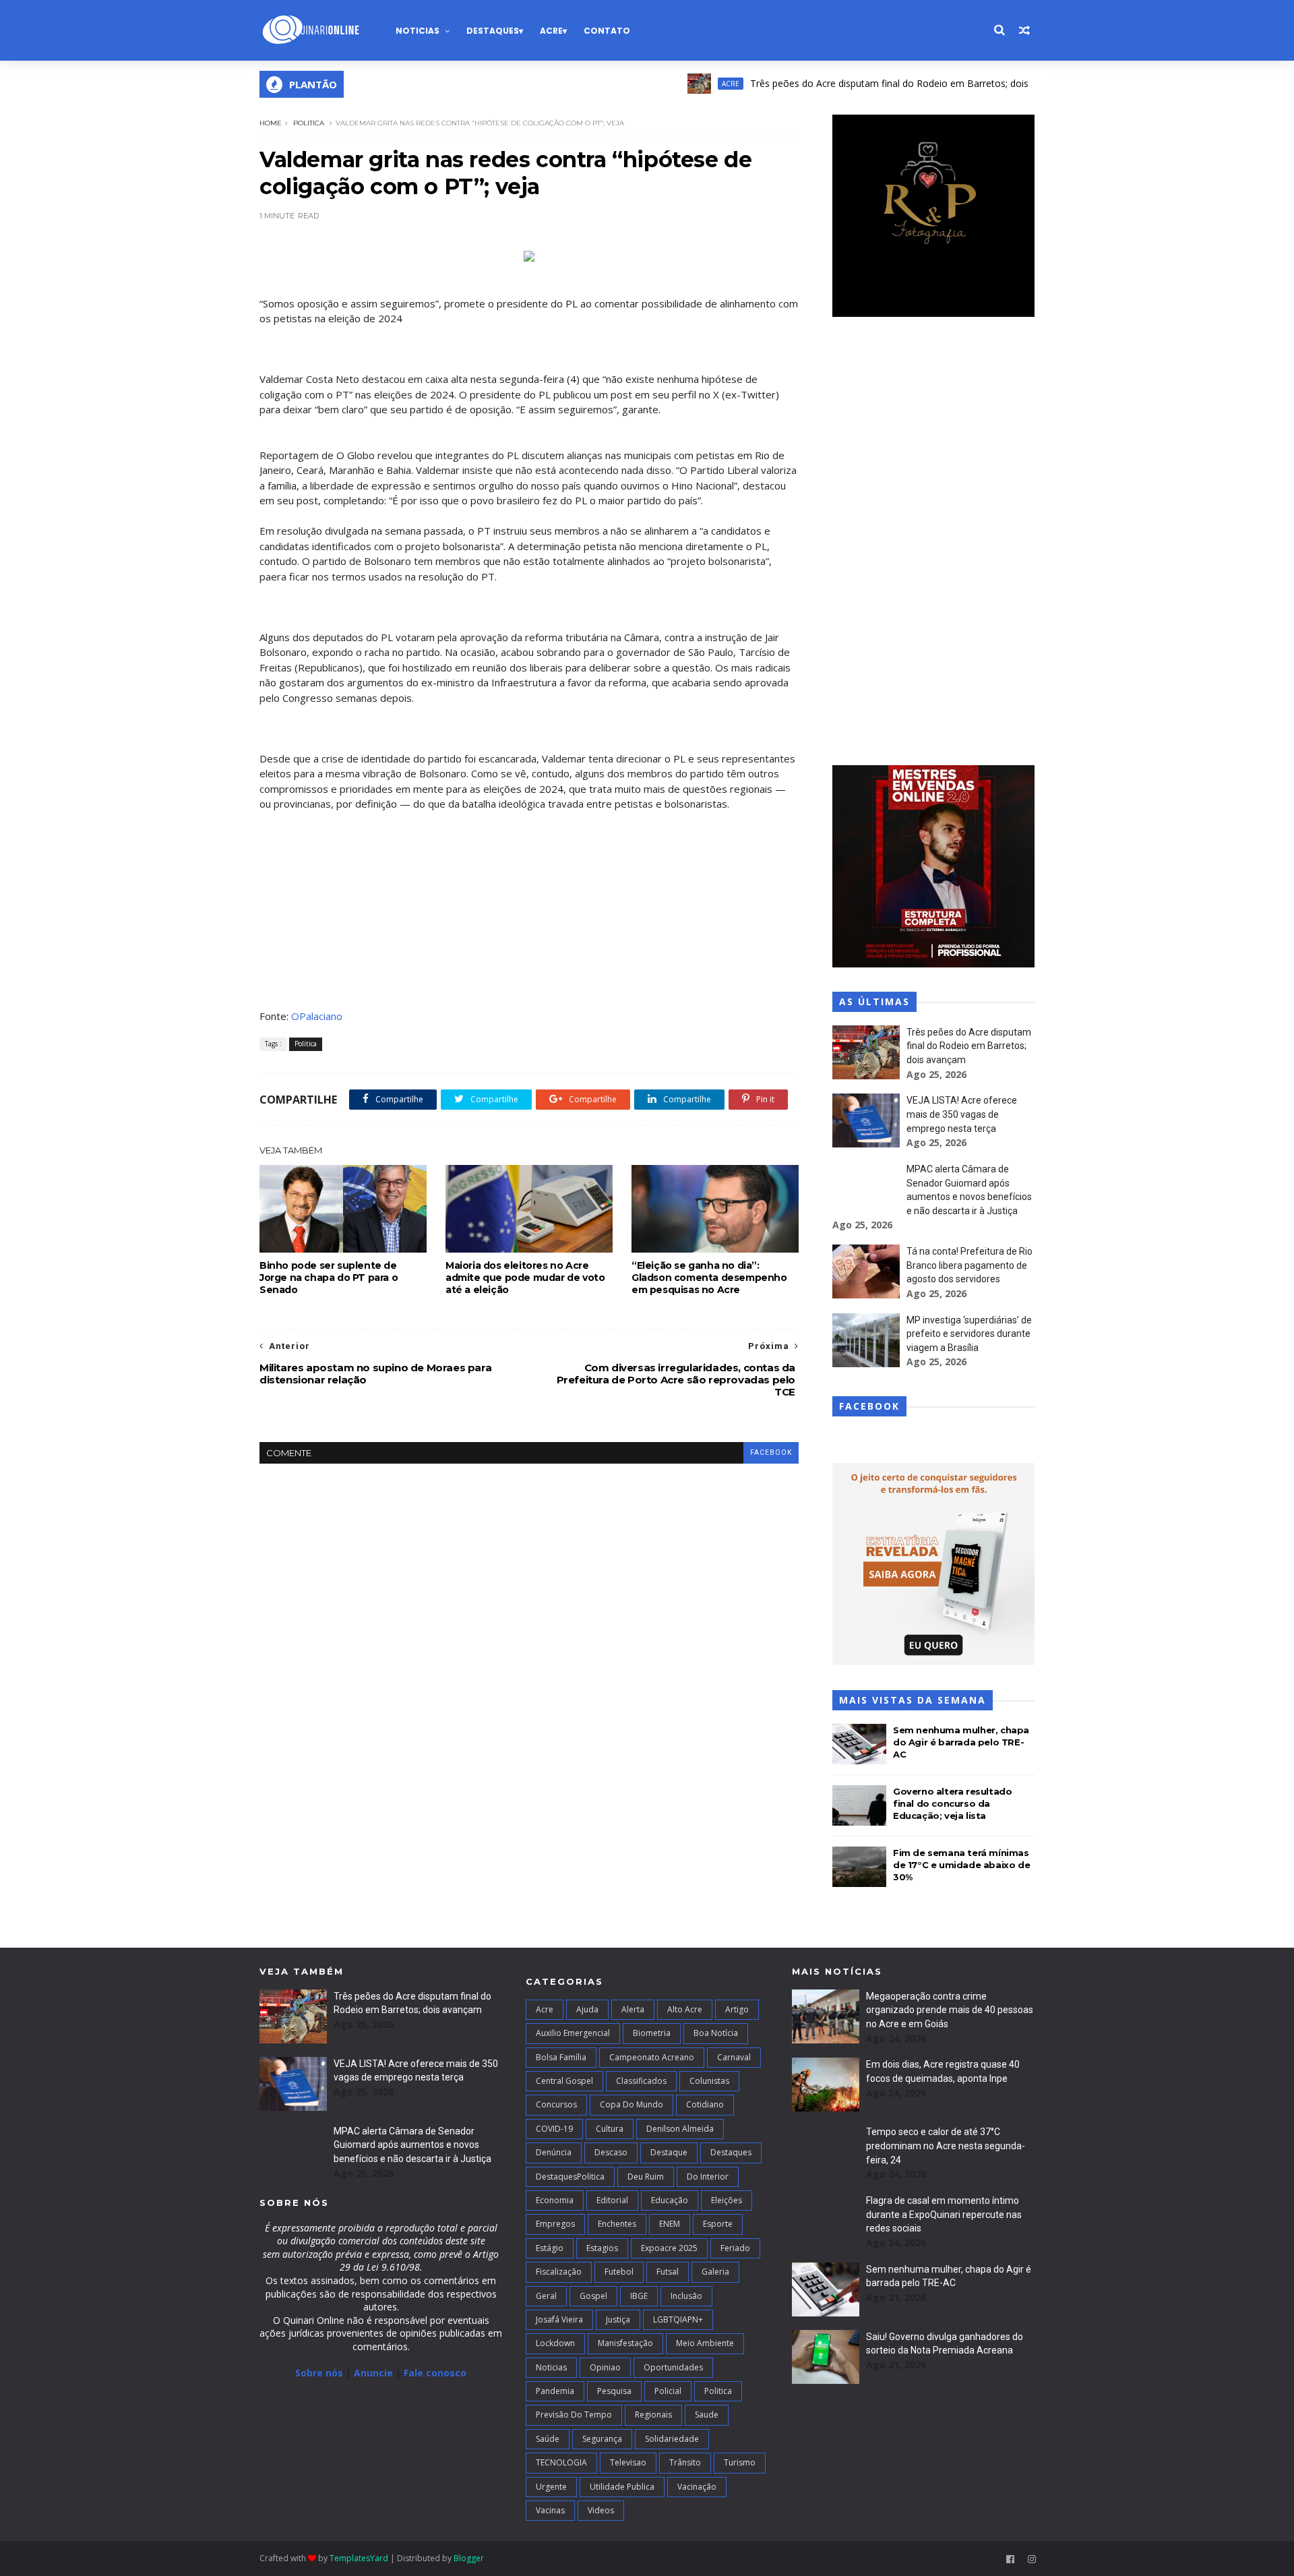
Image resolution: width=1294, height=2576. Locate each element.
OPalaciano (317, 1016)
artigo (737, 2009)
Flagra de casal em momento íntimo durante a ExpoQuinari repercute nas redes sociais (944, 2214)
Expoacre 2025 (669, 2248)
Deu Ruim (646, 2177)
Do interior (708, 2177)
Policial (668, 2391)
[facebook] (1010, 2559)
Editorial (612, 2200)
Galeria (715, 2272)
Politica (309, 123)
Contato (607, 31)
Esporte (718, 2224)
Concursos (556, 2104)
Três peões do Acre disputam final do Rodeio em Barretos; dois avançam (859, 83)
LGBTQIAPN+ (678, 2319)
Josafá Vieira (559, 2319)
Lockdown (555, 2343)
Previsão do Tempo (574, 2415)
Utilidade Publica (622, 2487)
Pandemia (555, 2391)
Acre (551, 31)
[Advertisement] (933, 543)
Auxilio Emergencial (573, 2033)
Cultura (610, 2129)
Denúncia (554, 2152)
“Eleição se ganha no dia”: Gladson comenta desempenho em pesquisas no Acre (709, 1278)
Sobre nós (319, 2373)
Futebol (619, 2272)
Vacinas (550, 2510)
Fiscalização (559, 2272)
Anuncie (375, 2373)
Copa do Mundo (631, 2104)
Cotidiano (705, 2104)
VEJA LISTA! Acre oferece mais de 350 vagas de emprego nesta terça (962, 1114)
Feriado (735, 2248)
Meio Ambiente (705, 2343)
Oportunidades (673, 2367)
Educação (670, 2200)
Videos (601, 2510)
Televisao (628, 2462)
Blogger (469, 2558)
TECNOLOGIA (561, 2462)
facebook (771, 1452)
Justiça (618, 2319)
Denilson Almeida (680, 2129)
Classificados (641, 2081)
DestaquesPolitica (570, 2177)
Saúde (548, 2439)
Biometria (652, 2033)
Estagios (602, 2248)
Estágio (550, 2248)
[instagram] (1032, 2559)
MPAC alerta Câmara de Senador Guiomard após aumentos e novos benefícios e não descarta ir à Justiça (412, 2145)
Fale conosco (435, 2373)
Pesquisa (614, 2391)
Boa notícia (716, 2033)
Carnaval (734, 2057)
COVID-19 (554, 2129)
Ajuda (587, 2009)
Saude (707, 2415)
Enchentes (617, 2224)
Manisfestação (625, 2343)
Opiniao (605, 2367)
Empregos (555, 2224)
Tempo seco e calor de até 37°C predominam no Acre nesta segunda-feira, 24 (946, 2146)
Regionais (653, 2415)
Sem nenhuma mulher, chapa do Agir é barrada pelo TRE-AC (961, 1742)
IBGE (639, 2296)
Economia (555, 2200)
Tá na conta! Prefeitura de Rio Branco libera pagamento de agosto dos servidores (969, 1265)
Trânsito (685, 2462)
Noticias (418, 31)
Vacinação (697, 2487)
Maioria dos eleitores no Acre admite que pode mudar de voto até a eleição (525, 1278)
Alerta (633, 2009)
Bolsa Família (561, 2057)
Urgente (551, 2487)
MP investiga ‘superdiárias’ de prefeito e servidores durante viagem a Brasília (969, 1334)
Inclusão (686, 2296)
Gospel (593, 2296)
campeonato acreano (652, 2057)
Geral (546, 2296)
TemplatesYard (359, 2558)
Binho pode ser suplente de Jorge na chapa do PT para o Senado (329, 1278)
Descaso (611, 2152)
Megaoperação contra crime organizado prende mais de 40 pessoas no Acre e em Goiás (950, 2010)
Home (271, 123)
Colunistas (709, 2081)
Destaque (669, 2152)
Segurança (602, 2439)
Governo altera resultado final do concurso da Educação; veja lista (952, 1803)
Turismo (740, 2462)
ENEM (670, 2224)
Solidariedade (672, 2439)
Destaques (493, 31)
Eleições (727, 2200)
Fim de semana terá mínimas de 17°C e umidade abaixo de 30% (961, 1865)
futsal (668, 2272)
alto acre (685, 2009)
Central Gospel (564, 2081)
